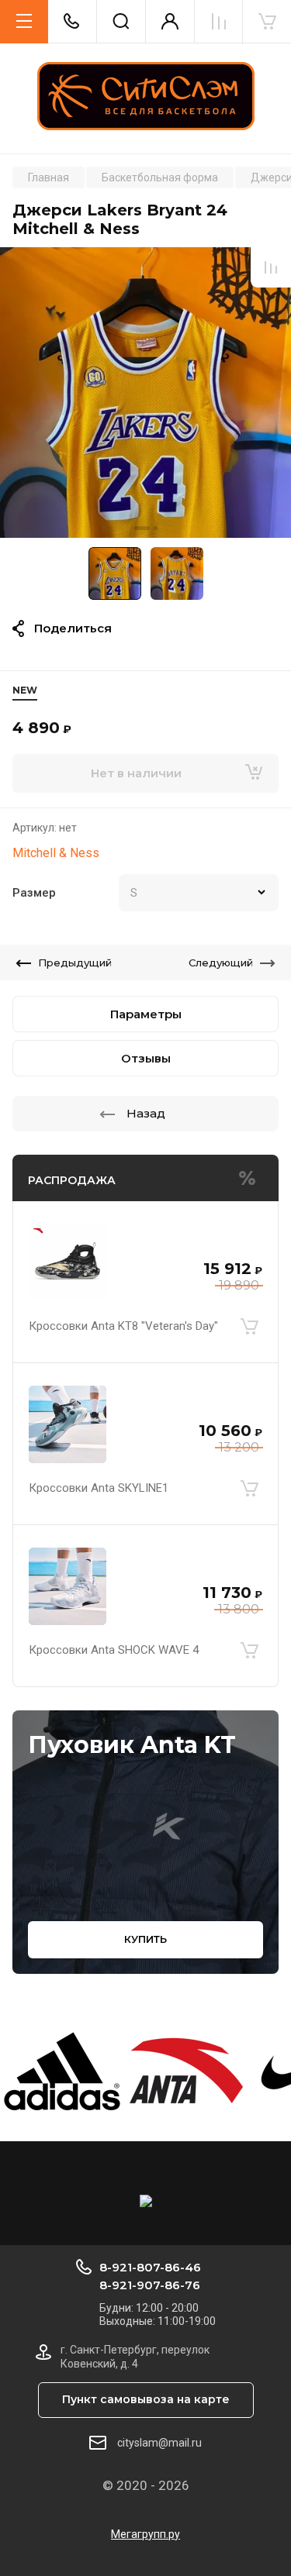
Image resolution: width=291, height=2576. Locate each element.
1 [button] (142, 528)
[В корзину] (249, 1326)
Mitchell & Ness (56, 853)
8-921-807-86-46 (150, 2267)
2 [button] (156, 528)
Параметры (146, 1014)
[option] (145, 393)
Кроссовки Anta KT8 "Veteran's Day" (123, 1326)
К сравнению (271, 267)
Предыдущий (75, 963)
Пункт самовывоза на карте (146, 2399)
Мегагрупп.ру (145, 2534)
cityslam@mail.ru (159, 2443)
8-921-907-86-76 (150, 2285)
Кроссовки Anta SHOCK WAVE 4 (114, 1650)
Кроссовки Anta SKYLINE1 (99, 1488)
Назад (146, 1113)
